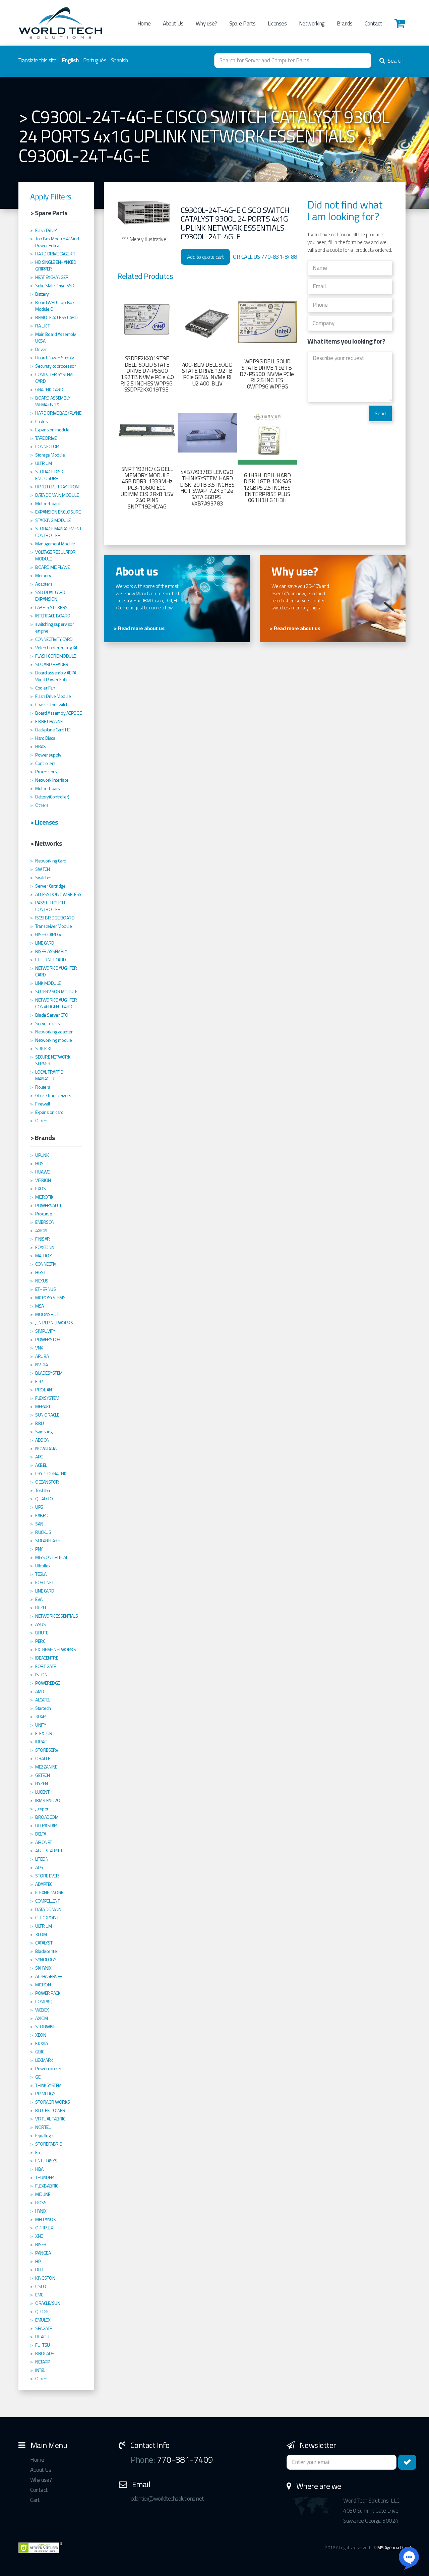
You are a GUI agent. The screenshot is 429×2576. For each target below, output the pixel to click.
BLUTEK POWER (50, 2110)
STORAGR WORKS (53, 2102)
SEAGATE (44, 2328)
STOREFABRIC (48, 2144)
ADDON (42, 1440)
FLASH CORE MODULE (55, 656)
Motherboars (48, 788)
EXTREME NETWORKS (55, 1650)
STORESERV (47, 1750)
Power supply (48, 755)
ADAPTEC (44, 1884)
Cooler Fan (45, 688)
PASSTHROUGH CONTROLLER (50, 906)
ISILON (41, 1675)
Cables (41, 421)
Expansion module (52, 430)
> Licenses (44, 822)
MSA (40, 1306)
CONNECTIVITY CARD (54, 639)
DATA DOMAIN (48, 1909)
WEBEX (42, 2010)
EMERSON (45, 1222)
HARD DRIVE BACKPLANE (58, 413)
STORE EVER (47, 1876)
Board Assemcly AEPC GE (58, 713)
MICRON (43, 1985)
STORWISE (45, 2027)
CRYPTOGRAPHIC (51, 1474)
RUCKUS (43, 1532)
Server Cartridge (50, 886)
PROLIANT (45, 1390)
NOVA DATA (46, 1448)
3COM (41, 1934)
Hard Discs (45, 738)
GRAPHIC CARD (49, 390)
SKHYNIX (43, 1968)
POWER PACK (48, 1993)
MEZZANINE (46, 1767)
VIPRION (43, 1180)
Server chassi (48, 1023)
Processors (46, 772)
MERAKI (42, 1406)
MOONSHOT (47, 1314)
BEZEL (41, 1608)
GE (38, 2077)
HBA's (41, 746)
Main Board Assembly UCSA (56, 338)
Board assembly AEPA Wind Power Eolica (56, 676)
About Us (173, 23)
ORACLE (43, 1758)
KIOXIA (41, 2043)
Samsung (44, 1432)
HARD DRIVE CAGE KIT (55, 254)
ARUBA (42, 1356)
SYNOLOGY (46, 1960)
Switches (44, 878)
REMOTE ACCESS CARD (56, 317)
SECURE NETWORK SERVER (53, 1060)
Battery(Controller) (52, 797)
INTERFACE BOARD (53, 616)
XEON (41, 2035)
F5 (38, 2152)
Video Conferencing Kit (56, 648)
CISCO (41, 2286)
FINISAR (43, 1239)
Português (95, 60)
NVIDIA (41, 1365)
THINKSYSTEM (48, 2085)
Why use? (206, 23)
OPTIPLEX (44, 2228)
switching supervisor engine (54, 627)
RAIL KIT (42, 326)
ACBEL (41, 1465)
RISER (41, 2244)
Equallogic (44, 2136)
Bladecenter (47, 1951)
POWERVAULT (48, 1205)
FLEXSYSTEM (47, 1398)
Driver (41, 349)
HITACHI (42, 2337)
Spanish (119, 60)
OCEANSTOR (47, 1482)
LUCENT (42, 1792)
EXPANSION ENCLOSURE (58, 512)
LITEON (42, 1859)
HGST (40, 1272)
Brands (345, 23)
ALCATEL (43, 1700)
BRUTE (42, 1633)
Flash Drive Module (53, 696)
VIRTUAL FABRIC (50, 2119)
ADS (39, 1867)
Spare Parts (242, 23)
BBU (40, 1423)
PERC (40, 1641)
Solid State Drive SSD (55, 286)
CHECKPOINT (47, 1918)
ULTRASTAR (46, 1825)
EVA (39, 1599)
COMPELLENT (47, 1901)
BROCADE (45, 2353)
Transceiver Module (53, 926)
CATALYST (44, 1943)
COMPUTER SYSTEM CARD (54, 378)
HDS (39, 1163)
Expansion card (49, 1112)
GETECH (42, 1775)
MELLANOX (45, 2219)
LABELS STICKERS (51, 607)
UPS (39, 1507)
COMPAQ (44, 2001)
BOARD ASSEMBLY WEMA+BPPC (53, 401)
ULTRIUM (44, 463)
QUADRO (44, 1499)
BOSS (41, 2203)
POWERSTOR (48, 1339)
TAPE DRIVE (46, 438)
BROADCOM (47, 1817)
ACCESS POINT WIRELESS (58, 894)
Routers (43, 1087)
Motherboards (49, 503)
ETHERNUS (45, 1289)
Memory (43, 576)
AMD (40, 1691)
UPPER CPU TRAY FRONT (58, 487)
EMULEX (43, 2320)
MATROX (43, 1256)
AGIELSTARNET (49, 1851)
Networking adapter (54, 1032)
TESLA (41, 1574)
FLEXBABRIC (47, 2186)
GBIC (40, 2052)
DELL (40, 2270)
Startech (43, 1708)
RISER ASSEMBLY (51, 951)
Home (144, 23)
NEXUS (42, 1281)
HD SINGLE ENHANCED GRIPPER (56, 265)
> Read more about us (139, 628)
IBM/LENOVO (48, 1800)
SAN (39, 1524)
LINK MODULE (48, 983)
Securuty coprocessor (55, 366)
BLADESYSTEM (49, 1373)
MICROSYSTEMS (50, 1298)
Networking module (54, 1040)
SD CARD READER (52, 664)
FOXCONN (45, 1247)
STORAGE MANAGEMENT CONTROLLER (58, 532)
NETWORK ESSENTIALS (56, 1616)
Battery (42, 294)
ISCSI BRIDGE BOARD (55, 918)
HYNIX (41, 2211)
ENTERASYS (46, 2161)
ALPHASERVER (49, 1976)
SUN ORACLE (47, 1415)
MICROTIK (44, 1197)
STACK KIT (44, 1049)
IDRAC (41, 1742)
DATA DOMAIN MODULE (57, 495)
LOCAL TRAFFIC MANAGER (49, 1075)
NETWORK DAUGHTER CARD (56, 971)
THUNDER (45, 2177)
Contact (374, 23)
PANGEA (43, 2253)
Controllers (45, 763)
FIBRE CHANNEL (50, 721)
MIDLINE (43, 2194)
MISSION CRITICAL (51, 1557)
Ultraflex (43, 1566)
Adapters (44, 584)
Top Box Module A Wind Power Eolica (57, 242)
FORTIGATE (46, 1666)
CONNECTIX (46, 1264)
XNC (39, 2236)
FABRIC (42, 1515)
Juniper (42, 1809)
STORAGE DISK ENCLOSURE (49, 475)
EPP (39, 1381)
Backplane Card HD (53, 730)
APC (39, 1457)
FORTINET (44, 1582)
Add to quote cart (205, 257)
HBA (39, 2169)
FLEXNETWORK (49, 1893)
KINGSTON (45, 2278)
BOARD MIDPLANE (52, 567)
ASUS (40, 1624)
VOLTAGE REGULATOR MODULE (55, 555)
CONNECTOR (47, 446)
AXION (41, 1231)
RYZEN (42, 1784)
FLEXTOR (44, 1733)
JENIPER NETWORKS (54, 1323)
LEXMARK (44, 2060)
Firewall (42, 1104)
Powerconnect (49, 2069)
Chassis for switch (52, 705)
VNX (39, 1348)
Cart (35, 2500)
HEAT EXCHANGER (52, 277)
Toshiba (43, 1490)
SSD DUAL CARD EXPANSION (50, 596)
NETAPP (42, 2362)
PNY (39, 1549)
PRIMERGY (45, 2094)
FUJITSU (43, 2345)
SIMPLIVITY (45, 1331)
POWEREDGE (48, 1683)
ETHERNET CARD (51, 960)
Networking (312, 23)
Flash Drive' (46, 230)
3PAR (40, 1717)
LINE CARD (45, 943)
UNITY (41, 1725)
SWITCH (42, 869)
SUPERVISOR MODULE (56, 992)
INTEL (40, 2370)
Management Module (55, 544)
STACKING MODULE (53, 520)
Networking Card (51, 861)
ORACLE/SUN (48, 2303)
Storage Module (50, 455)
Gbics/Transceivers (53, 1095)
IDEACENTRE (47, 1658)
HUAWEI (43, 1172)
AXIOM (42, 2018)
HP (38, 2261)
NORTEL (43, 2127)
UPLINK (42, 1155)
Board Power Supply (54, 358)
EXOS (40, 1189)
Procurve (44, 1214)
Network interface (52, 780)
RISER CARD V (48, 935)
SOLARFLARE (47, 1541)
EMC (39, 2295)
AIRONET (44, 1842)
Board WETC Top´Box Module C (55, 306)
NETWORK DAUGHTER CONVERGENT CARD (56, 1003)
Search (395, 61)
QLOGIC (42, 2312)
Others (42, 805)
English (70, 60)
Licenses (277, 23)
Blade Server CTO (52, 1015)
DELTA (41, 1834)
